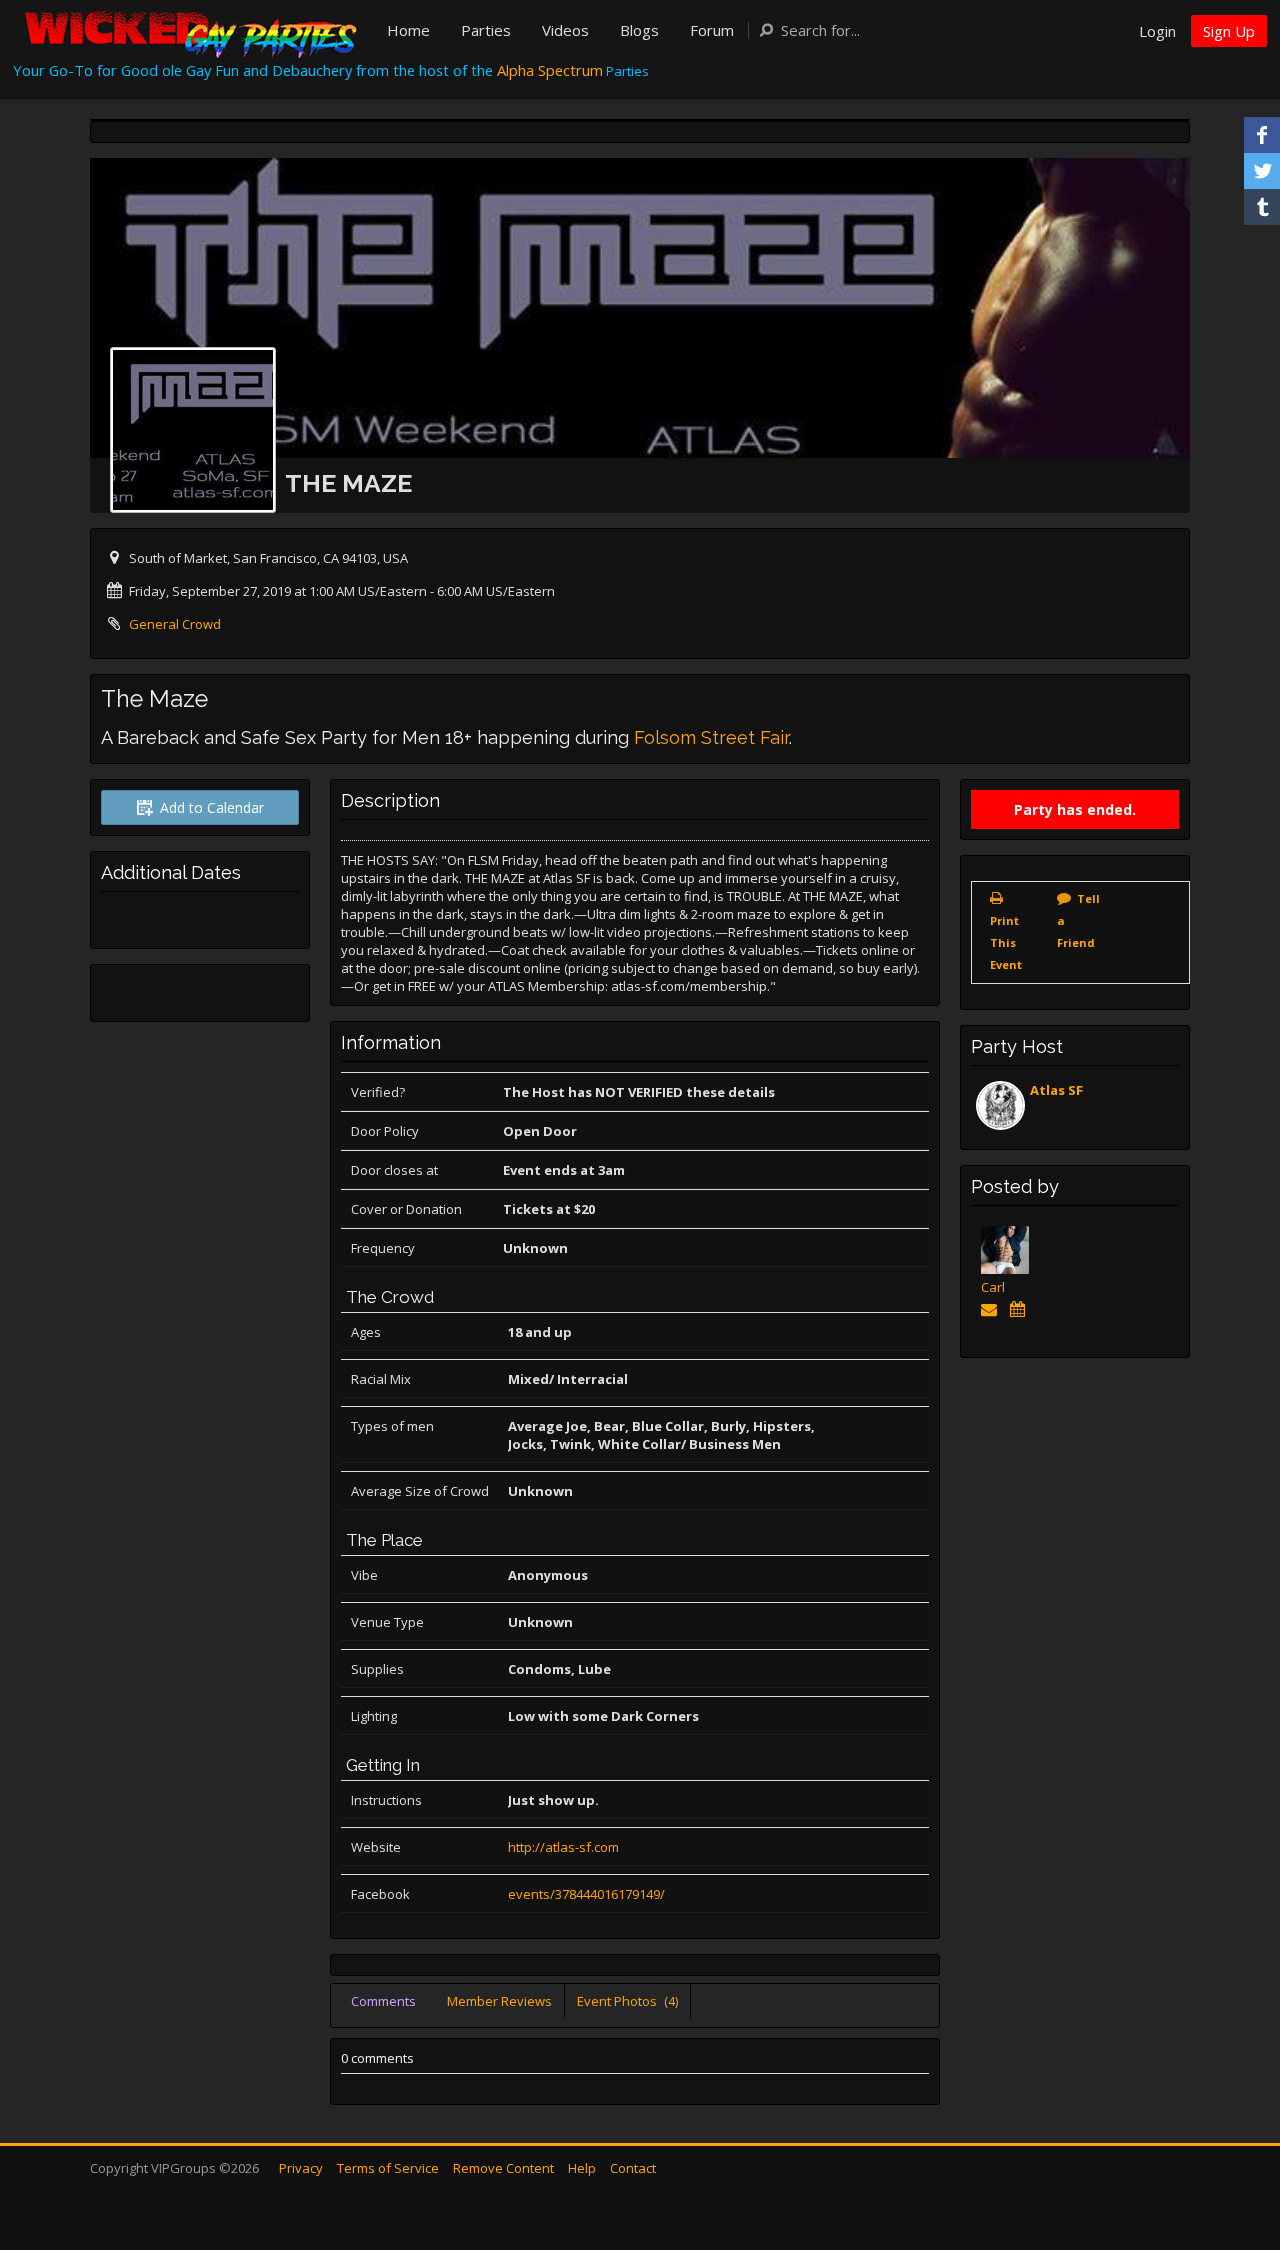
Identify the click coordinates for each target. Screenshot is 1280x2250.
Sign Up (1229, 31)
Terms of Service (388, 2168)
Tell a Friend (1078, 920)
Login (1157, 31)
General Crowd (175, 624)
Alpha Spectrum (550, 70)
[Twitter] (1262, 171)
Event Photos (627, 2001)
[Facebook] (1262, 135)
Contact (633, 2168)
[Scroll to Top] (1235, 2155)
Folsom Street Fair (711, 737)
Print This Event (1006, 942)
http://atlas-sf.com (563, 1847)
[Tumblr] (1262, 207)
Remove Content (503, 2168)
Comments (383, 2001)
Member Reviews (499, 2001)
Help (582, 2168)
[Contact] (992, 1309)
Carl (993, 1287)
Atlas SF (1056, 1090)
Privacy (301, 2168)
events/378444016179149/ (586, 1894)
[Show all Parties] (1020, 1309)
